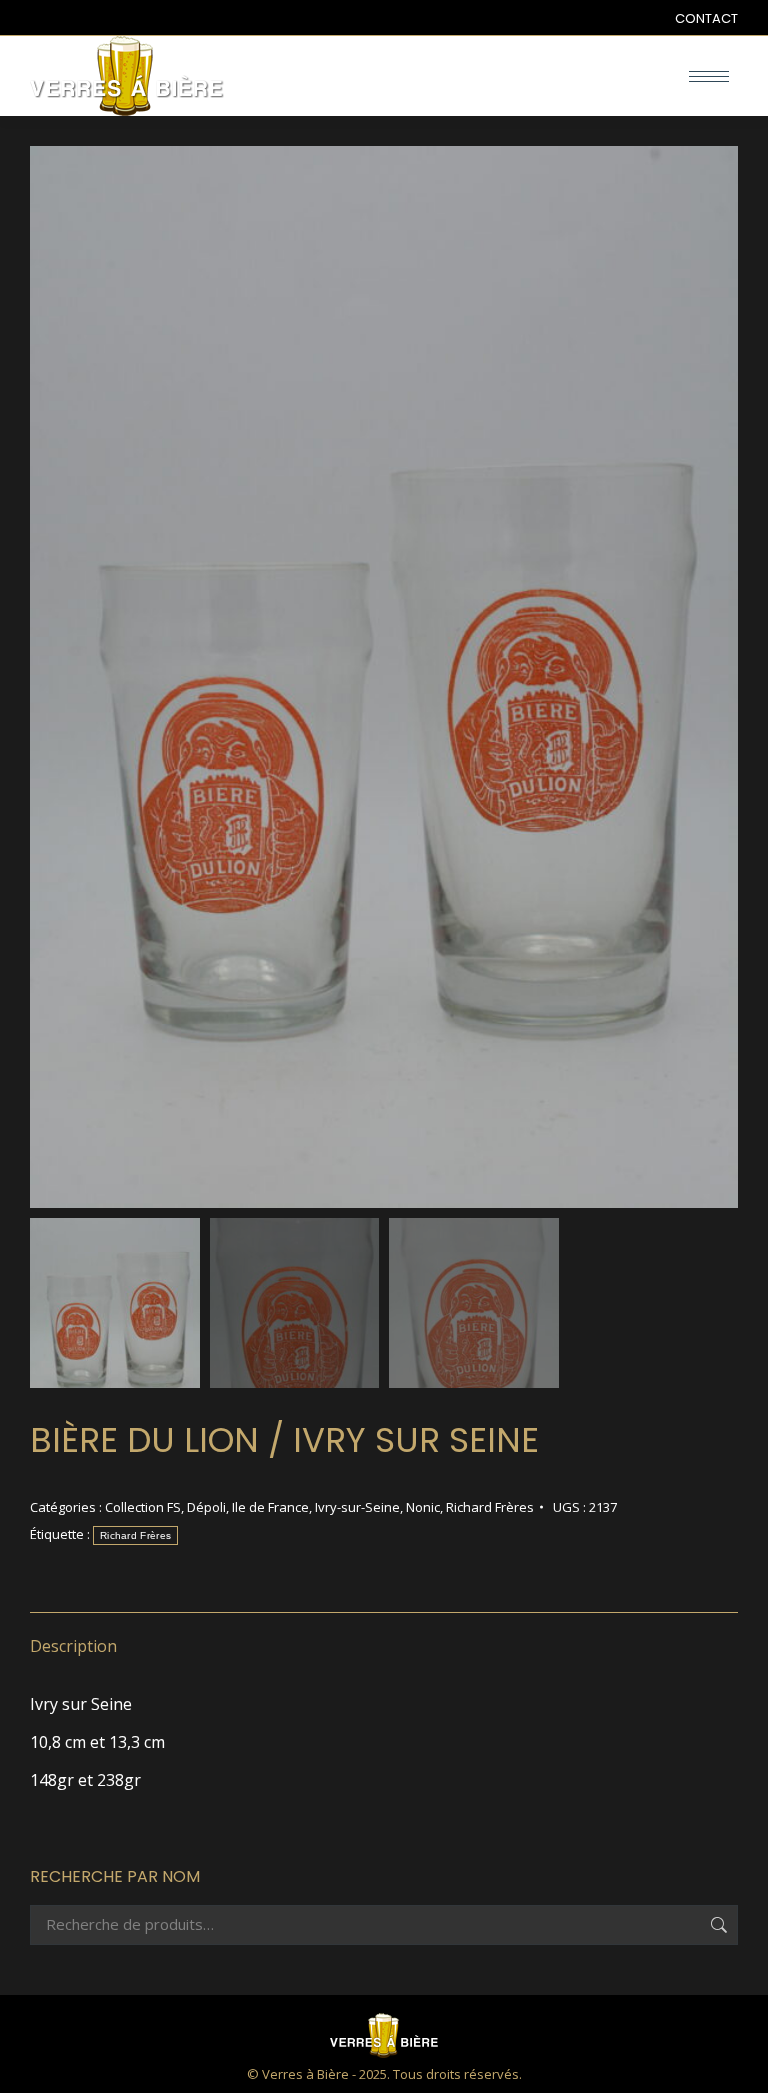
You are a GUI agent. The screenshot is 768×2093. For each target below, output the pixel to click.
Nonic (423, 1507)
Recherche (717, 1925)
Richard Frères (490, 1507)
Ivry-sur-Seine (357, 1507)
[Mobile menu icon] (709, 76)
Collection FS (143, 1507)
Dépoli (206, 1507)
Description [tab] (73, 1646)
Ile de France (270, 1507)
